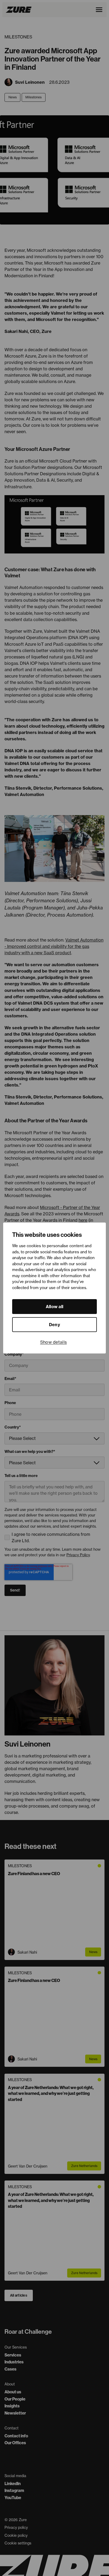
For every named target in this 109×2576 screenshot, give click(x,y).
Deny (54, 1325)
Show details (54, 1342)
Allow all (55, 1307)
